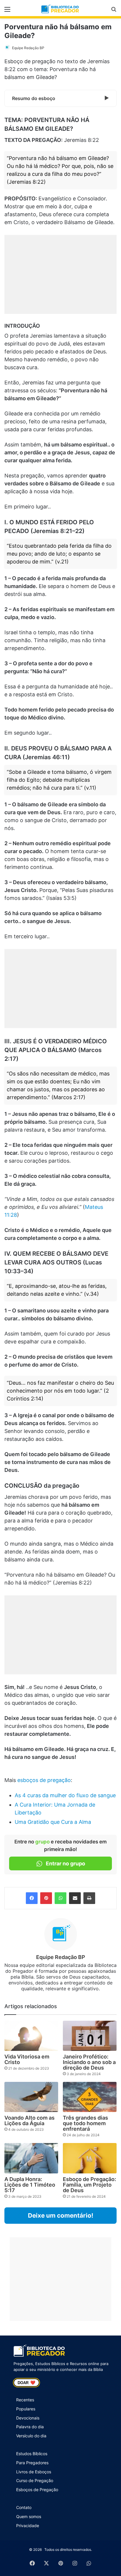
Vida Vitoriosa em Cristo (27, 2059)
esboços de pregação (44, 1780)
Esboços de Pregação (37, 2490)
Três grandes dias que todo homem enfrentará (85, 2123)
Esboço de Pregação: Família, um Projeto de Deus (89, 2185)
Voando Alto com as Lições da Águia (30, 2120)
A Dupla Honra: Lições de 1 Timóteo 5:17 (30, 2185)
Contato (24, 2507)
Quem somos (29, 2516)
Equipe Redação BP (28, 48)
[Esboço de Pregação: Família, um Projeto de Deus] (90, 2158)
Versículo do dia (31, 2436)
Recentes (25, 2400)
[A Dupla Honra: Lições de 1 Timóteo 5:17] (31, 2158)
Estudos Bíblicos (32, 2454)
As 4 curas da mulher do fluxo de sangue (65, 1795)
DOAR (26, 2383)
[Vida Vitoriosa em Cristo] (31, 2036)
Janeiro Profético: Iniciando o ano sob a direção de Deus (89, 2062)
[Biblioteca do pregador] (60, 9)
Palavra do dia (30, 2427)
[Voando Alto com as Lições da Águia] (31, 2097)
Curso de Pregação (35, 2480)
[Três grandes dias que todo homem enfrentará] (90, 2097)
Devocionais (28, 2418)
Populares (26, 2409)
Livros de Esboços (34, 2472)
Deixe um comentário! (61, 2215)
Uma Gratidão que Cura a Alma (53, 1822)
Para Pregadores (32, 2463)
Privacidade (28, 2526)
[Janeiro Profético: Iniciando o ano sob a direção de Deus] (90, 2036)
